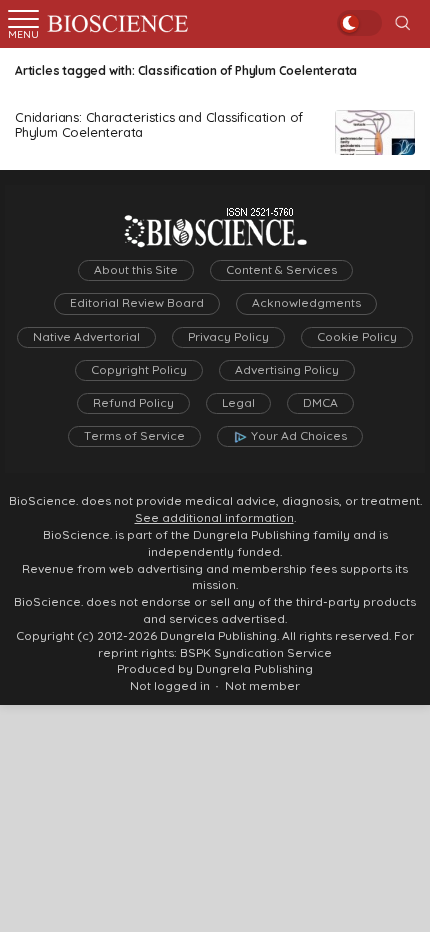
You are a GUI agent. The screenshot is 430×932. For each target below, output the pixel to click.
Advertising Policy (287, 370)
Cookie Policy (357, 337)
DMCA (320, 403)
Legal (238, 403)
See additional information (214, 518)
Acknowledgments (306, 303)
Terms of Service (134, 436)
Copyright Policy (139, 370)
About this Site (136, 270)
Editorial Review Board (137, 303)
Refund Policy (133, 403)
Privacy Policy (228, 337)
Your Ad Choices (299, 436)
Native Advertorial (86, 337)
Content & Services (281, 270)
